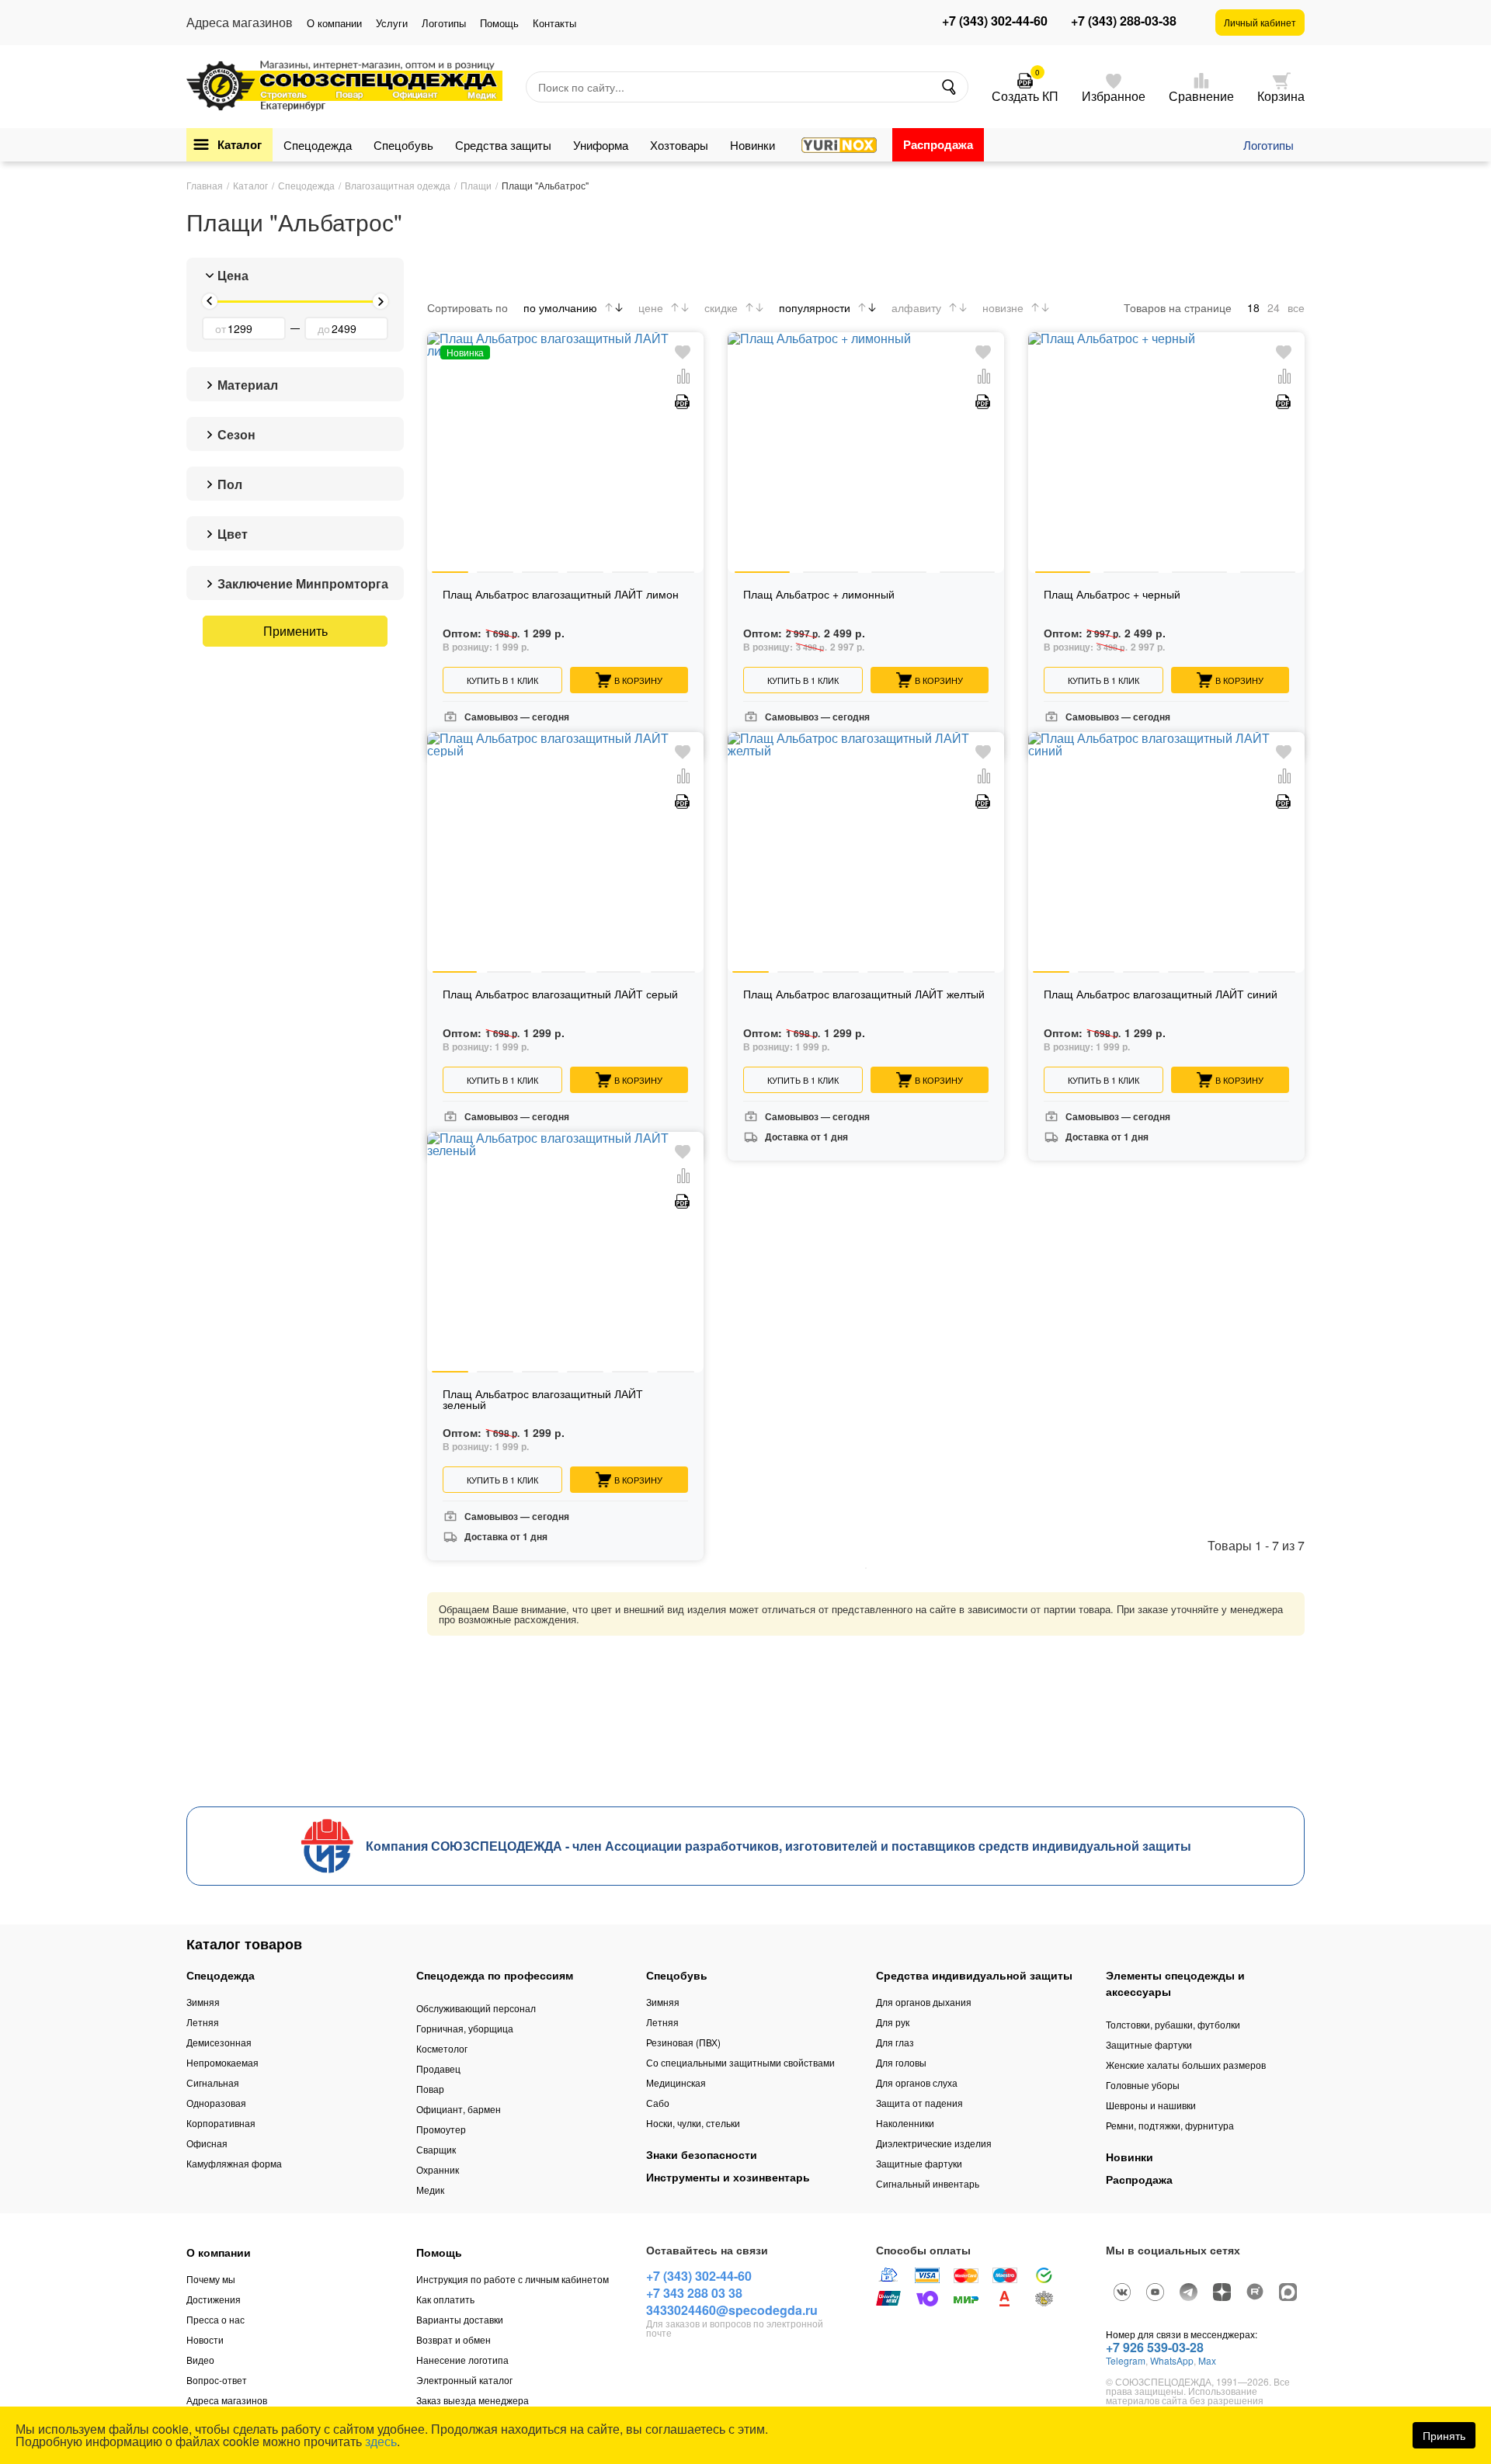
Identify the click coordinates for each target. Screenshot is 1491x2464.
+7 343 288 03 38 (694, 2293)
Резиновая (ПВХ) (683, 2042)
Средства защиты (503, 145)
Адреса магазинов (227, 2400)
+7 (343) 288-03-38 (1124, 21)
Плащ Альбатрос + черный (1112, 595)
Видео (200, 2360)
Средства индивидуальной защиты (974, 1975)
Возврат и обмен (454, 2339)
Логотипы (444, 23)
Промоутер (441, 2129)
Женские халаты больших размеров (1186, 2065)
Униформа (601, 145)
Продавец (438, 2068)
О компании (334, 23)
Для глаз (895, 2042)
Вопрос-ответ (217, 2380)
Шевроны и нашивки (1151, 2105)
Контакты (554, 23)
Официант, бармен (459, 2109)
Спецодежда (318, 145)
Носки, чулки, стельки (693, 2123)
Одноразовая (216, 2103)
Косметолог (442, 2048)
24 (1274, 307)
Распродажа (938, 144)
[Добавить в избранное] (683, 353)
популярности (815, 307)
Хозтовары (679, 145)
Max (1207, 2360)
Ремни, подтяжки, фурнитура (1170, 2125)
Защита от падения (919, 2103)
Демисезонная (219, 2042)
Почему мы (211, 2279)
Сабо (658, 2103)
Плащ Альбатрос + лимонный (819, 595)
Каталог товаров (244, 1944)
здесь (381, 2441)
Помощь (499, 23)
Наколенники (905, 2123)
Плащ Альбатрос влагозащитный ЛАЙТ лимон (561, 595)
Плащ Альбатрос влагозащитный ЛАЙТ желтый (864, 995)
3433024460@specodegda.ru (732, 2310)
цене (651, 307)
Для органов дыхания (924, 2002)
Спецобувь (403, 145)
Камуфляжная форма (234, 2163)
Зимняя (203, 2002)
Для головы (901, 2062)
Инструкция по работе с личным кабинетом (513, 2279)
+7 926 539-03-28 (1155, 2347)
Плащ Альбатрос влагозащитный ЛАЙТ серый (560, 995)
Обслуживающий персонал (476, 2008)
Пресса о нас (215, 2319)
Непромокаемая (222, 2062)
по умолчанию (560, 307)
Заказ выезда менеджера (473, 2400)
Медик (430, 2190)
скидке (721, 307)
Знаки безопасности (702, 2154)
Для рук (893, 2022)
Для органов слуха (917, 2082)
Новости (205, 2339)
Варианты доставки (460, 2319)
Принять (1444, 2435)
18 (1253, 307)
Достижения (214, 2299)
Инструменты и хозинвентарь (728, 2177)
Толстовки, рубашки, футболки (1173, 2024)
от (221, 328)
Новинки (752, 145)
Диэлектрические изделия (934, 2143)
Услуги (392, 23)
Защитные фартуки (919, 2163)
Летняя (203, 2022)
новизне (1003, 307)
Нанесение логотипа (462, 2360)
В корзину (638, 680)
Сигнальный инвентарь (928, 2183)
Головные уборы (1143, 2085)
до (324, 328)
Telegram (1126, 2360)
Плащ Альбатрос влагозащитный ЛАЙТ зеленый (543, 1400)
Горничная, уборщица (465, 2028)
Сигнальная (213, 2082)
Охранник (438, 2169)
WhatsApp (1172, 2360)
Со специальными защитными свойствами (740, 2062)
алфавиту (916, 307)
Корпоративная (221, 2123)
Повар (430, 2089)
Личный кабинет (1260, 22)
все (1296, 307)
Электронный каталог (464, 2380)
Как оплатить (445, 2299)
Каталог (240, 144)
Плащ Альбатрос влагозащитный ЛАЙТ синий (1161, 995)
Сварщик (436, 2149)
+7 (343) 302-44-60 (995, 21)
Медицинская (676, 2082)
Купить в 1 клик (502, 680)
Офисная (207, 2143)
